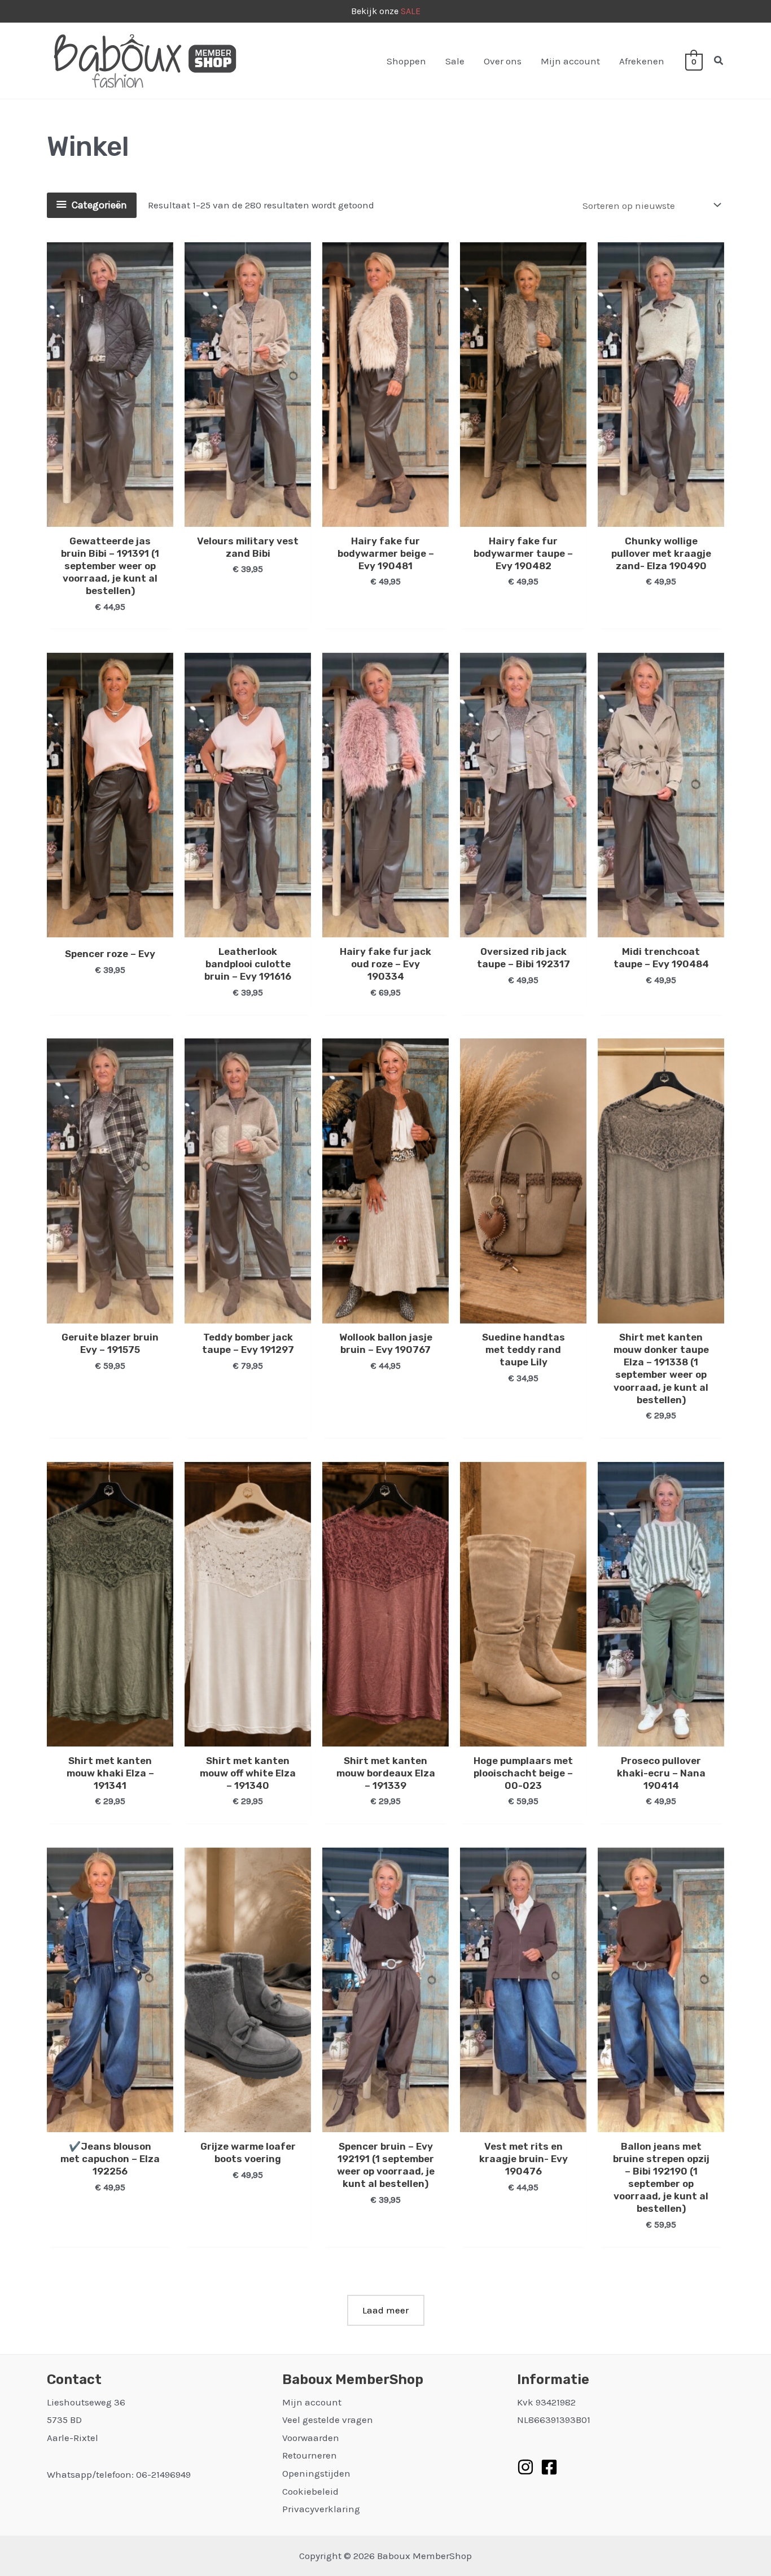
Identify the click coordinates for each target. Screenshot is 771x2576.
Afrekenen (642, 61)
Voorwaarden (311, 2438)
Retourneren (310, 2455)
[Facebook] (549, 2467)
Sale (455, 61)
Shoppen (406, 61)
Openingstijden (316, 2473)
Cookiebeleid (310, 2491)
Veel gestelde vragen (328, 2420)
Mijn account (570, 61)
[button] (719, 61)
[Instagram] (525, 2467)
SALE (411, 11)
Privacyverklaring (321, 2509)
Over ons (503, 61)
